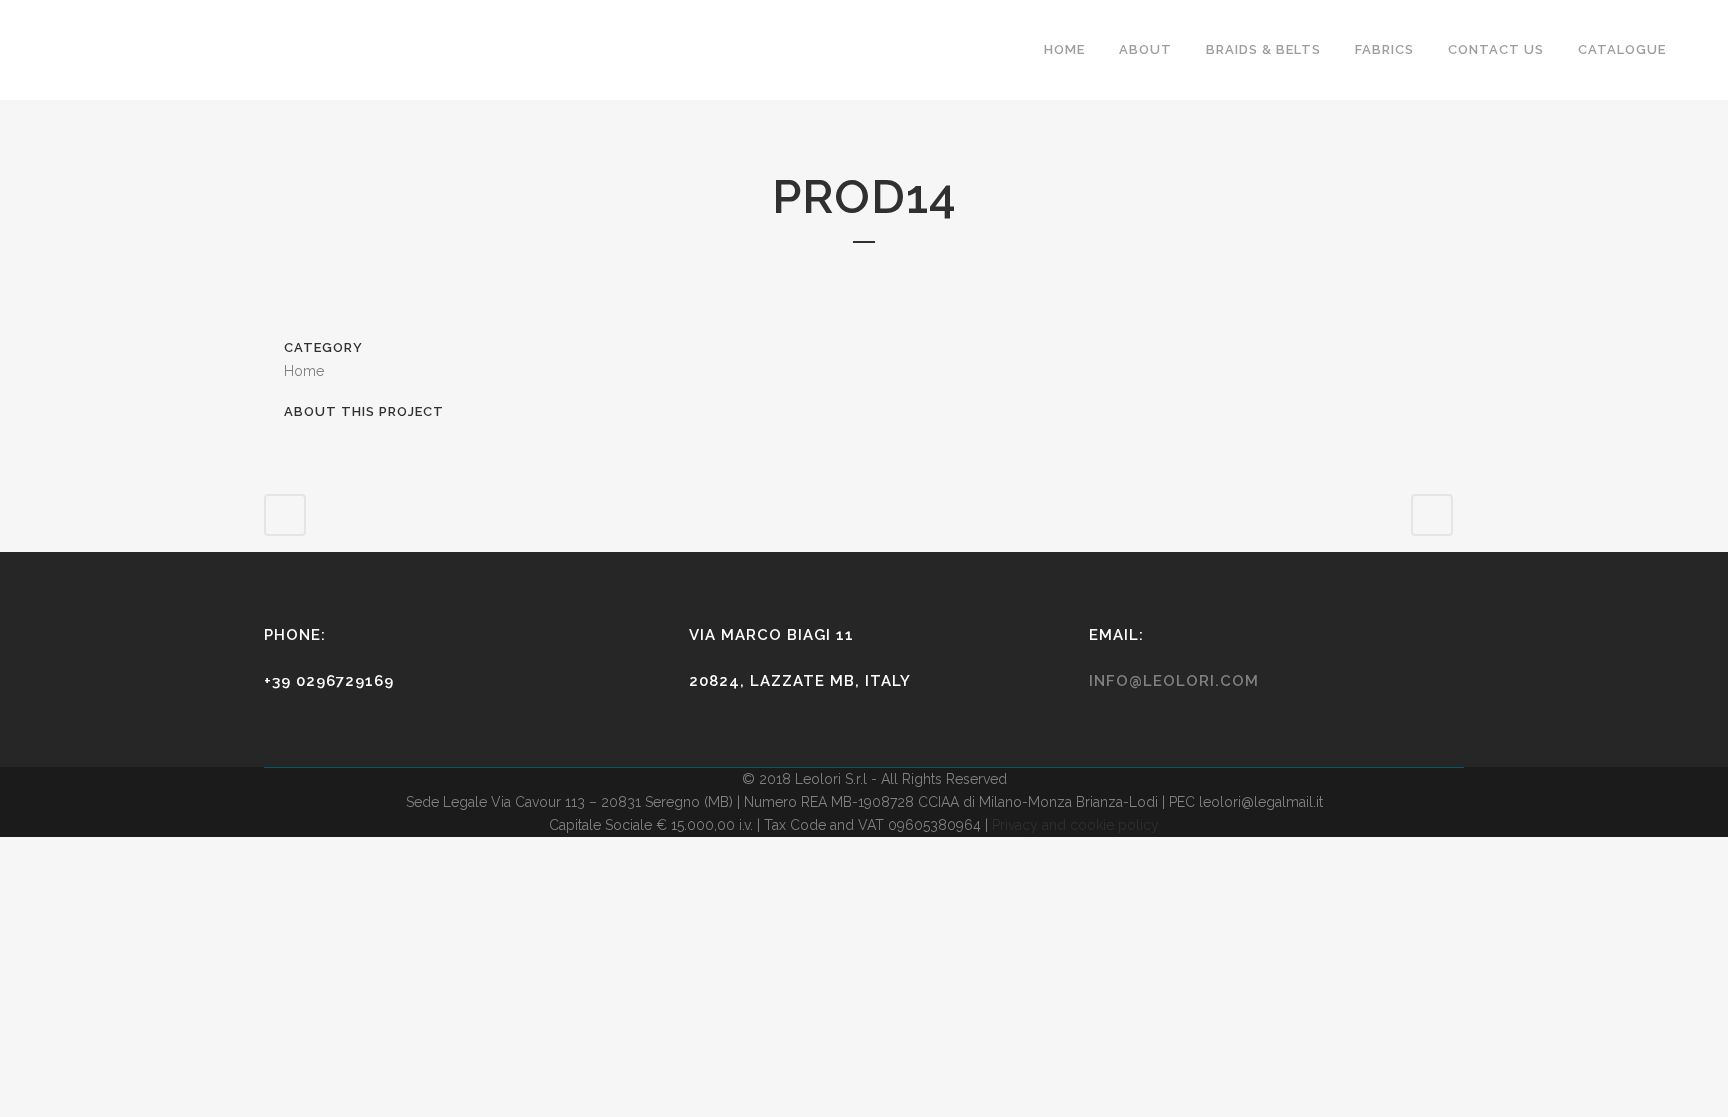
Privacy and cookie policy (1075, 825)
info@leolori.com (1174, 681)
